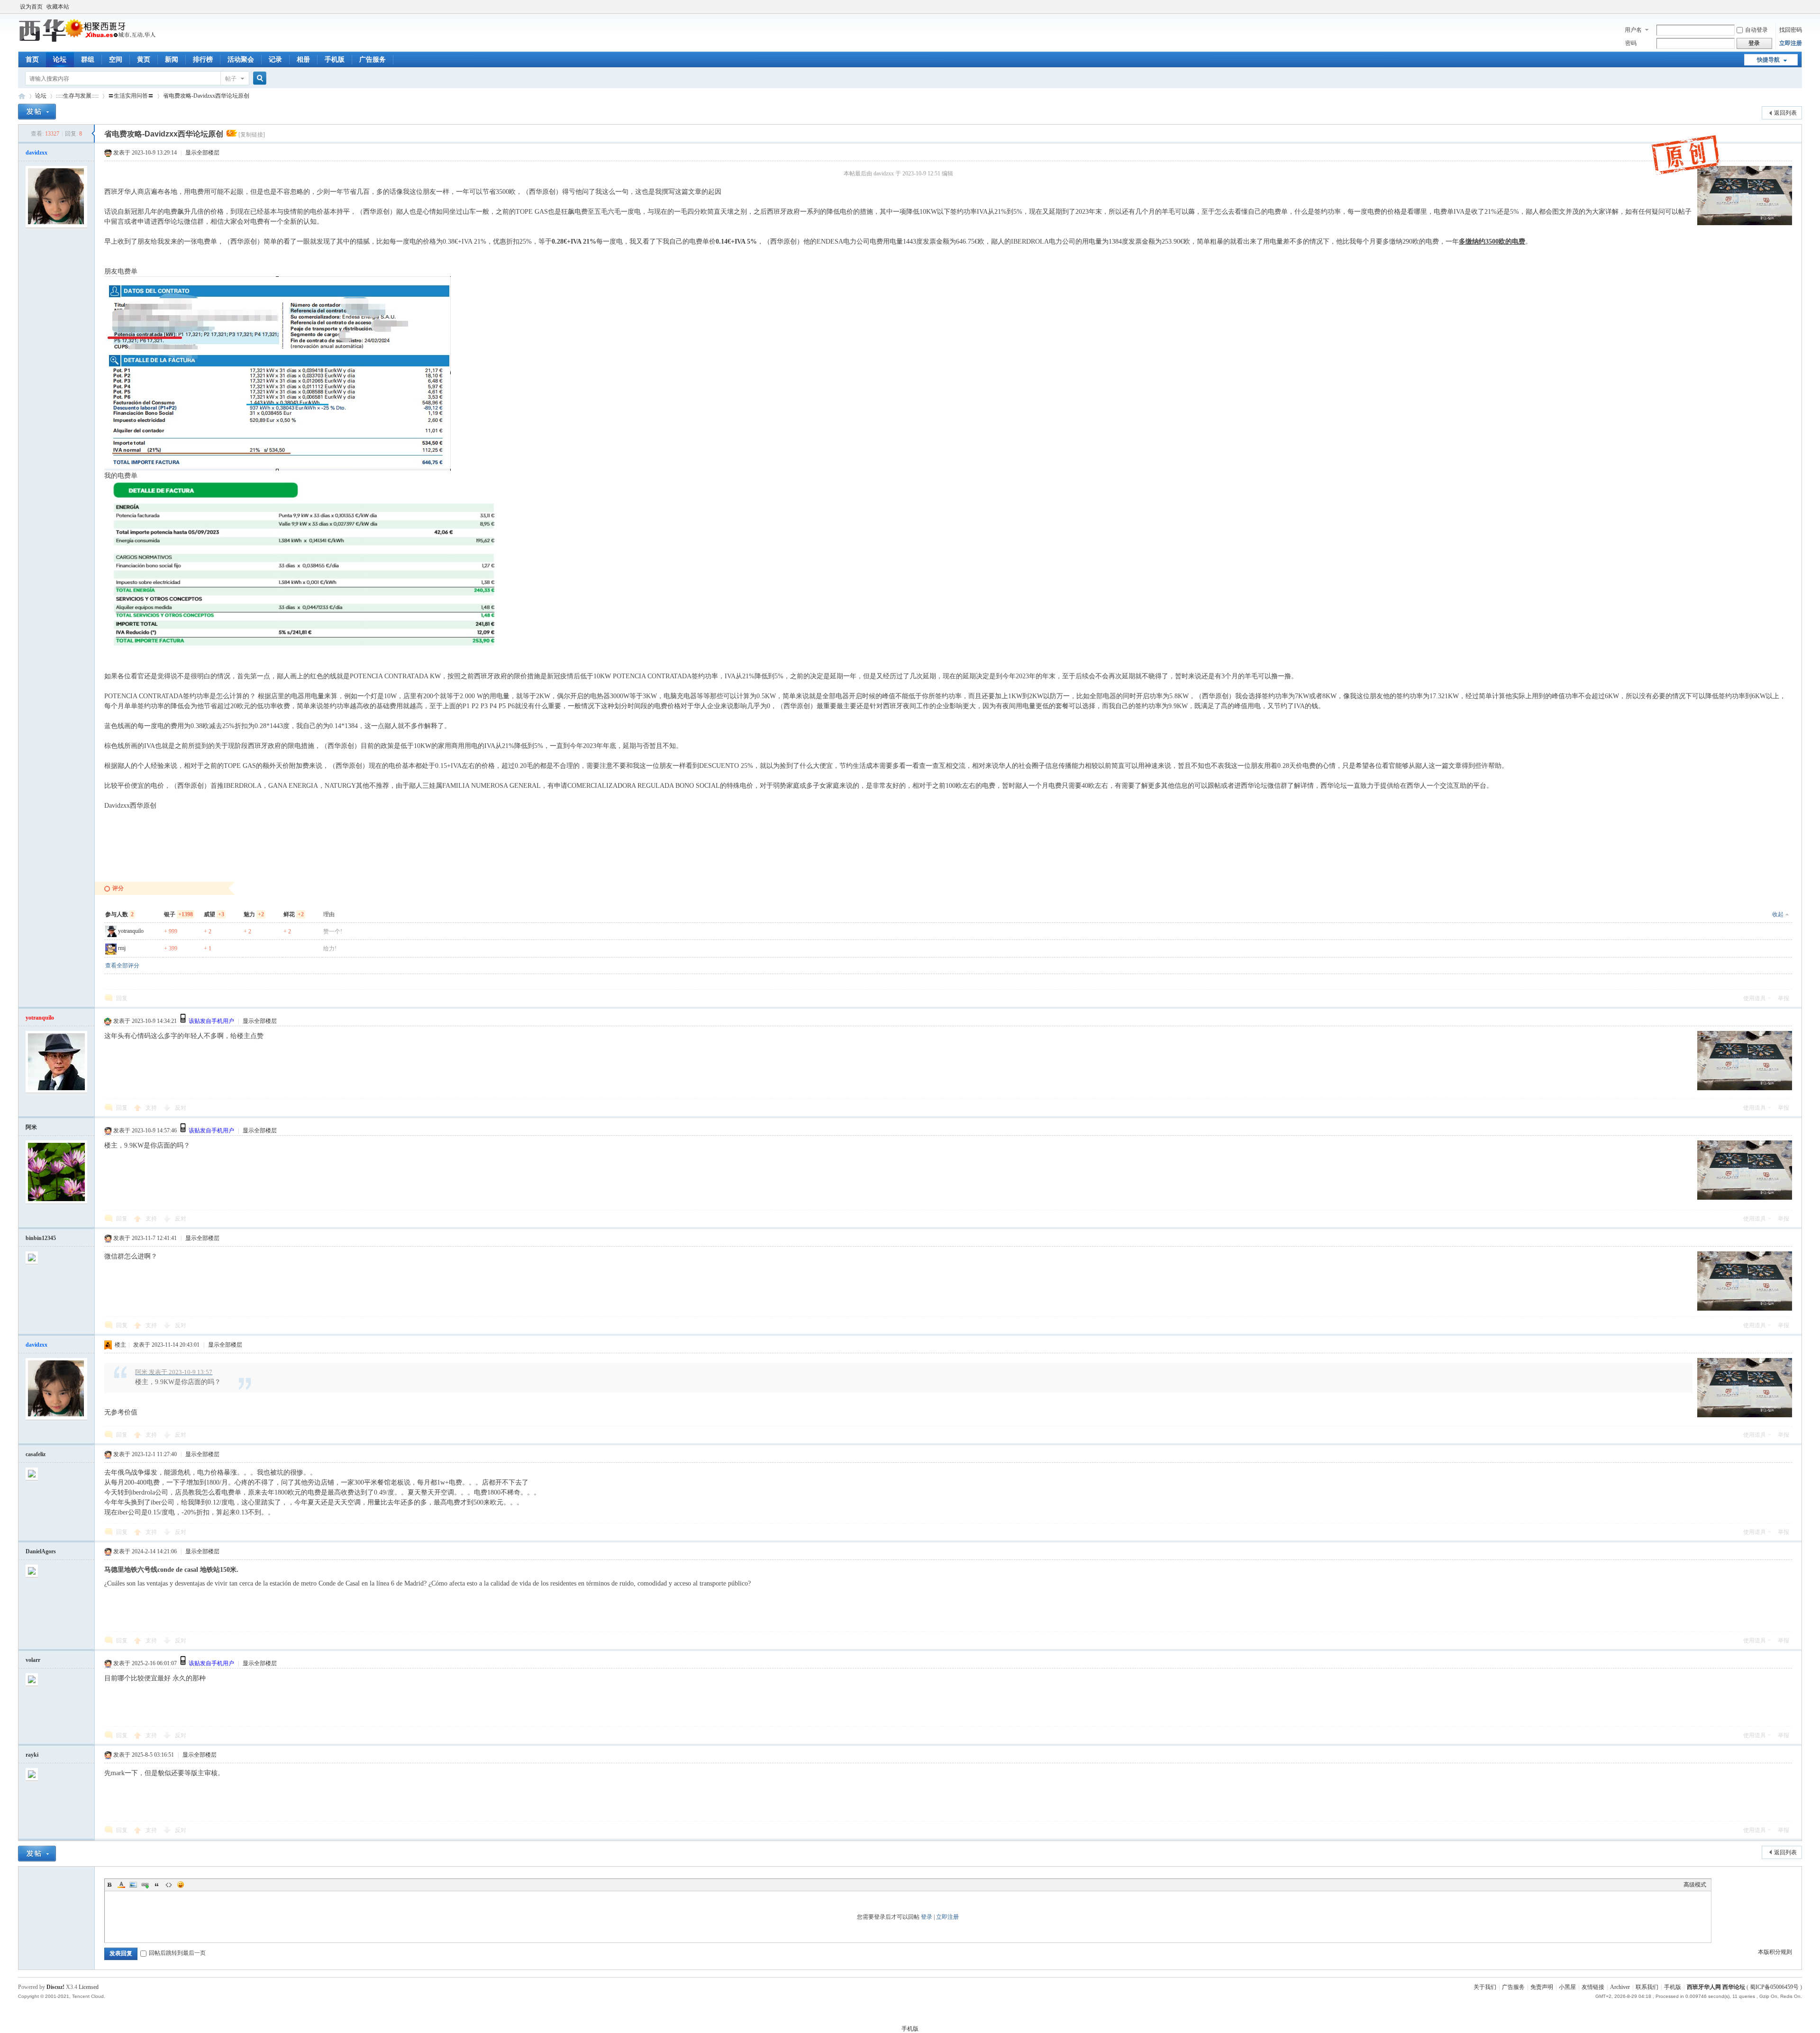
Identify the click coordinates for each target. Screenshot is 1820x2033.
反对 (181, 1108)
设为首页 (31, 7)
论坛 (60, 59)
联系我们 (1647, 1987)
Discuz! (55, 1987)
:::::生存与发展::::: (77, 96)
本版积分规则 (1775, 1952)
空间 (116, 59)
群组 (88, 59)
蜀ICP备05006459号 (1774, 1987)
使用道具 (1755, 998)
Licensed (89, 1987)
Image (133, 1885)
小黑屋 (1567, 1987)
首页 (32, 59)
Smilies (181, 1885)
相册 (303, 59)
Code (169, 1885)
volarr (33, 1660)
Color (121, 1885)
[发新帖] (37, 112)
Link (145, 1885)
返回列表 (1785, 113)
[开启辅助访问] (1800, 7)
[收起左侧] (93, 134)
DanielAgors (41, 1551)
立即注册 (1791, 43)
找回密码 (1791, 30)
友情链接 (1593, 1987)
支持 (152, 1108)
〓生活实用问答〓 (131, 96)
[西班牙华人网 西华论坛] (89, 40)
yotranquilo (131, 931)
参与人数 (119, 914)
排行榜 (203, 59)
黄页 (144, 59)
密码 (1631, 43)
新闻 (172, 59)
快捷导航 (1768, 60)
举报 (1784, 998)
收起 (1778, 914)
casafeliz (36, 1454)
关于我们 (1485, 1987)
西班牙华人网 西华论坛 (22, 96)
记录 (275, 59)
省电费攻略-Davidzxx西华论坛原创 (206, 96)
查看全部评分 (122, 966)
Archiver (1620, 1987)
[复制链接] (252, 135)
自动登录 (1756, 30)
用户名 (1633, 30)
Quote (157, 1885)
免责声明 (1542, 1987)
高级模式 (1695, 1885)
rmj (122, 948)
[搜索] (258, 78)
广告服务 (373, 59)
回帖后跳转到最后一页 (177, 1953)
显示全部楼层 (202, 153)
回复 (122, 998)
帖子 (231, 79)
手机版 (335, 59)
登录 (927, 1917)
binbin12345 (41, 1238)
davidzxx (36, 153)
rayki (32, 1755)
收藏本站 (58, 7)
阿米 (31, 1127)
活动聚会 (241, 59)
